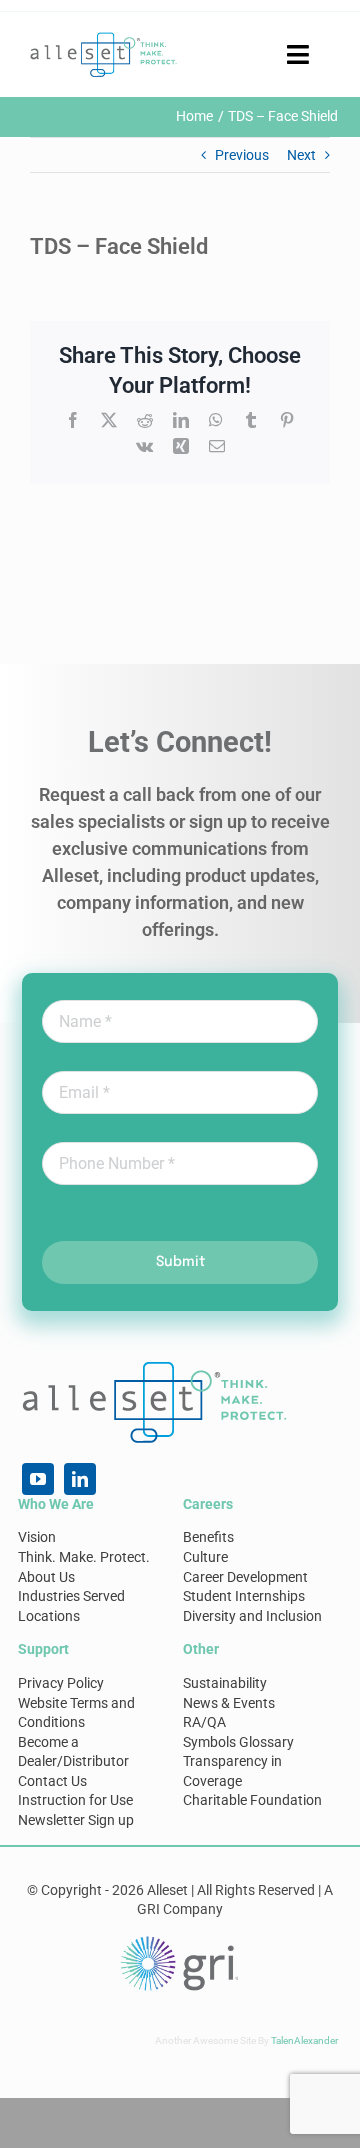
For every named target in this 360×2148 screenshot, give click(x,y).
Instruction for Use (75, 1800)
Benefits (208, 1537)
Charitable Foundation (252, 1800)
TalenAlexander (304, 2040)
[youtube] (38, 1479)
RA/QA (204, 1722)
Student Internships (244, 1596)
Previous (242, 155)
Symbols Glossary (238, 1742)
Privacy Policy (61, 1683)
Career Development (245, 1577)
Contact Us (52, 1781)
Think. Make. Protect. (84, 1557)
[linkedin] (80, 1479)
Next (301, 155)
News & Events (229, 1703)
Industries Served (71, 1596)
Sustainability (225, 1683)
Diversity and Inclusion (252, 1616)
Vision (37, 1537)
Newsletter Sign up (76, 1820)
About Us (46, 1577)
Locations (49, 1616)
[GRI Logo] (180, 1941)
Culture (205, 1557)
